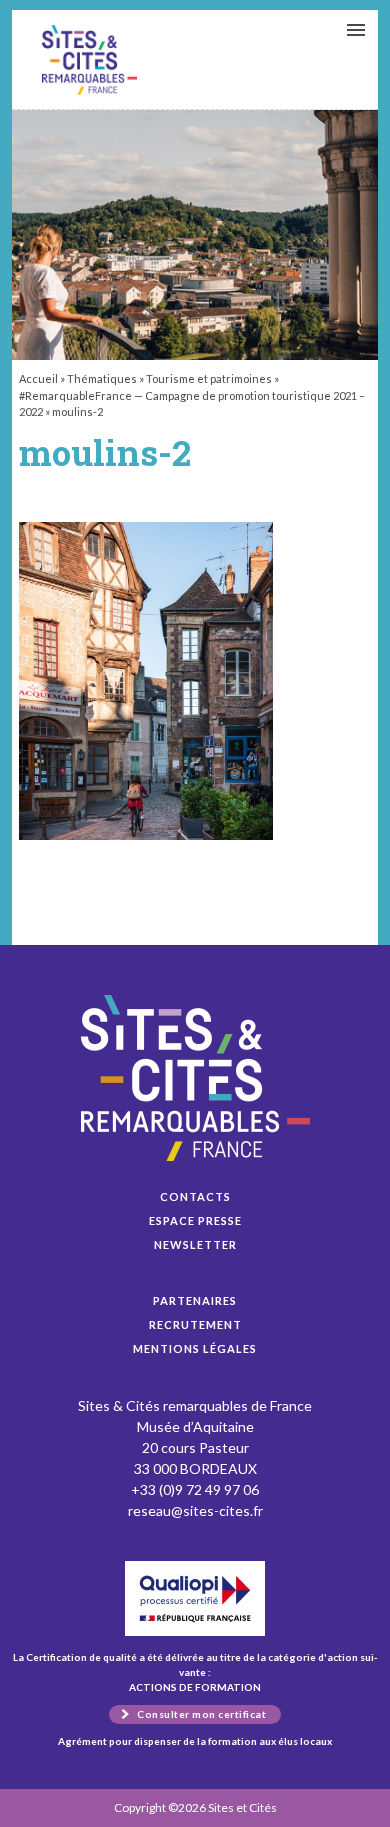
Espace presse (195, 1220)
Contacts (195, 1196)
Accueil (38, 378)
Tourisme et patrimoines (209, 378)
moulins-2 (89, 60)
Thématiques (102, 378)
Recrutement (195, 1324)
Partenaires (195, 1300)
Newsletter (195, 1244)
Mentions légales (195, 1348)
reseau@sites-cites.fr (195, 1510)
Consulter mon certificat (201, 1714)
